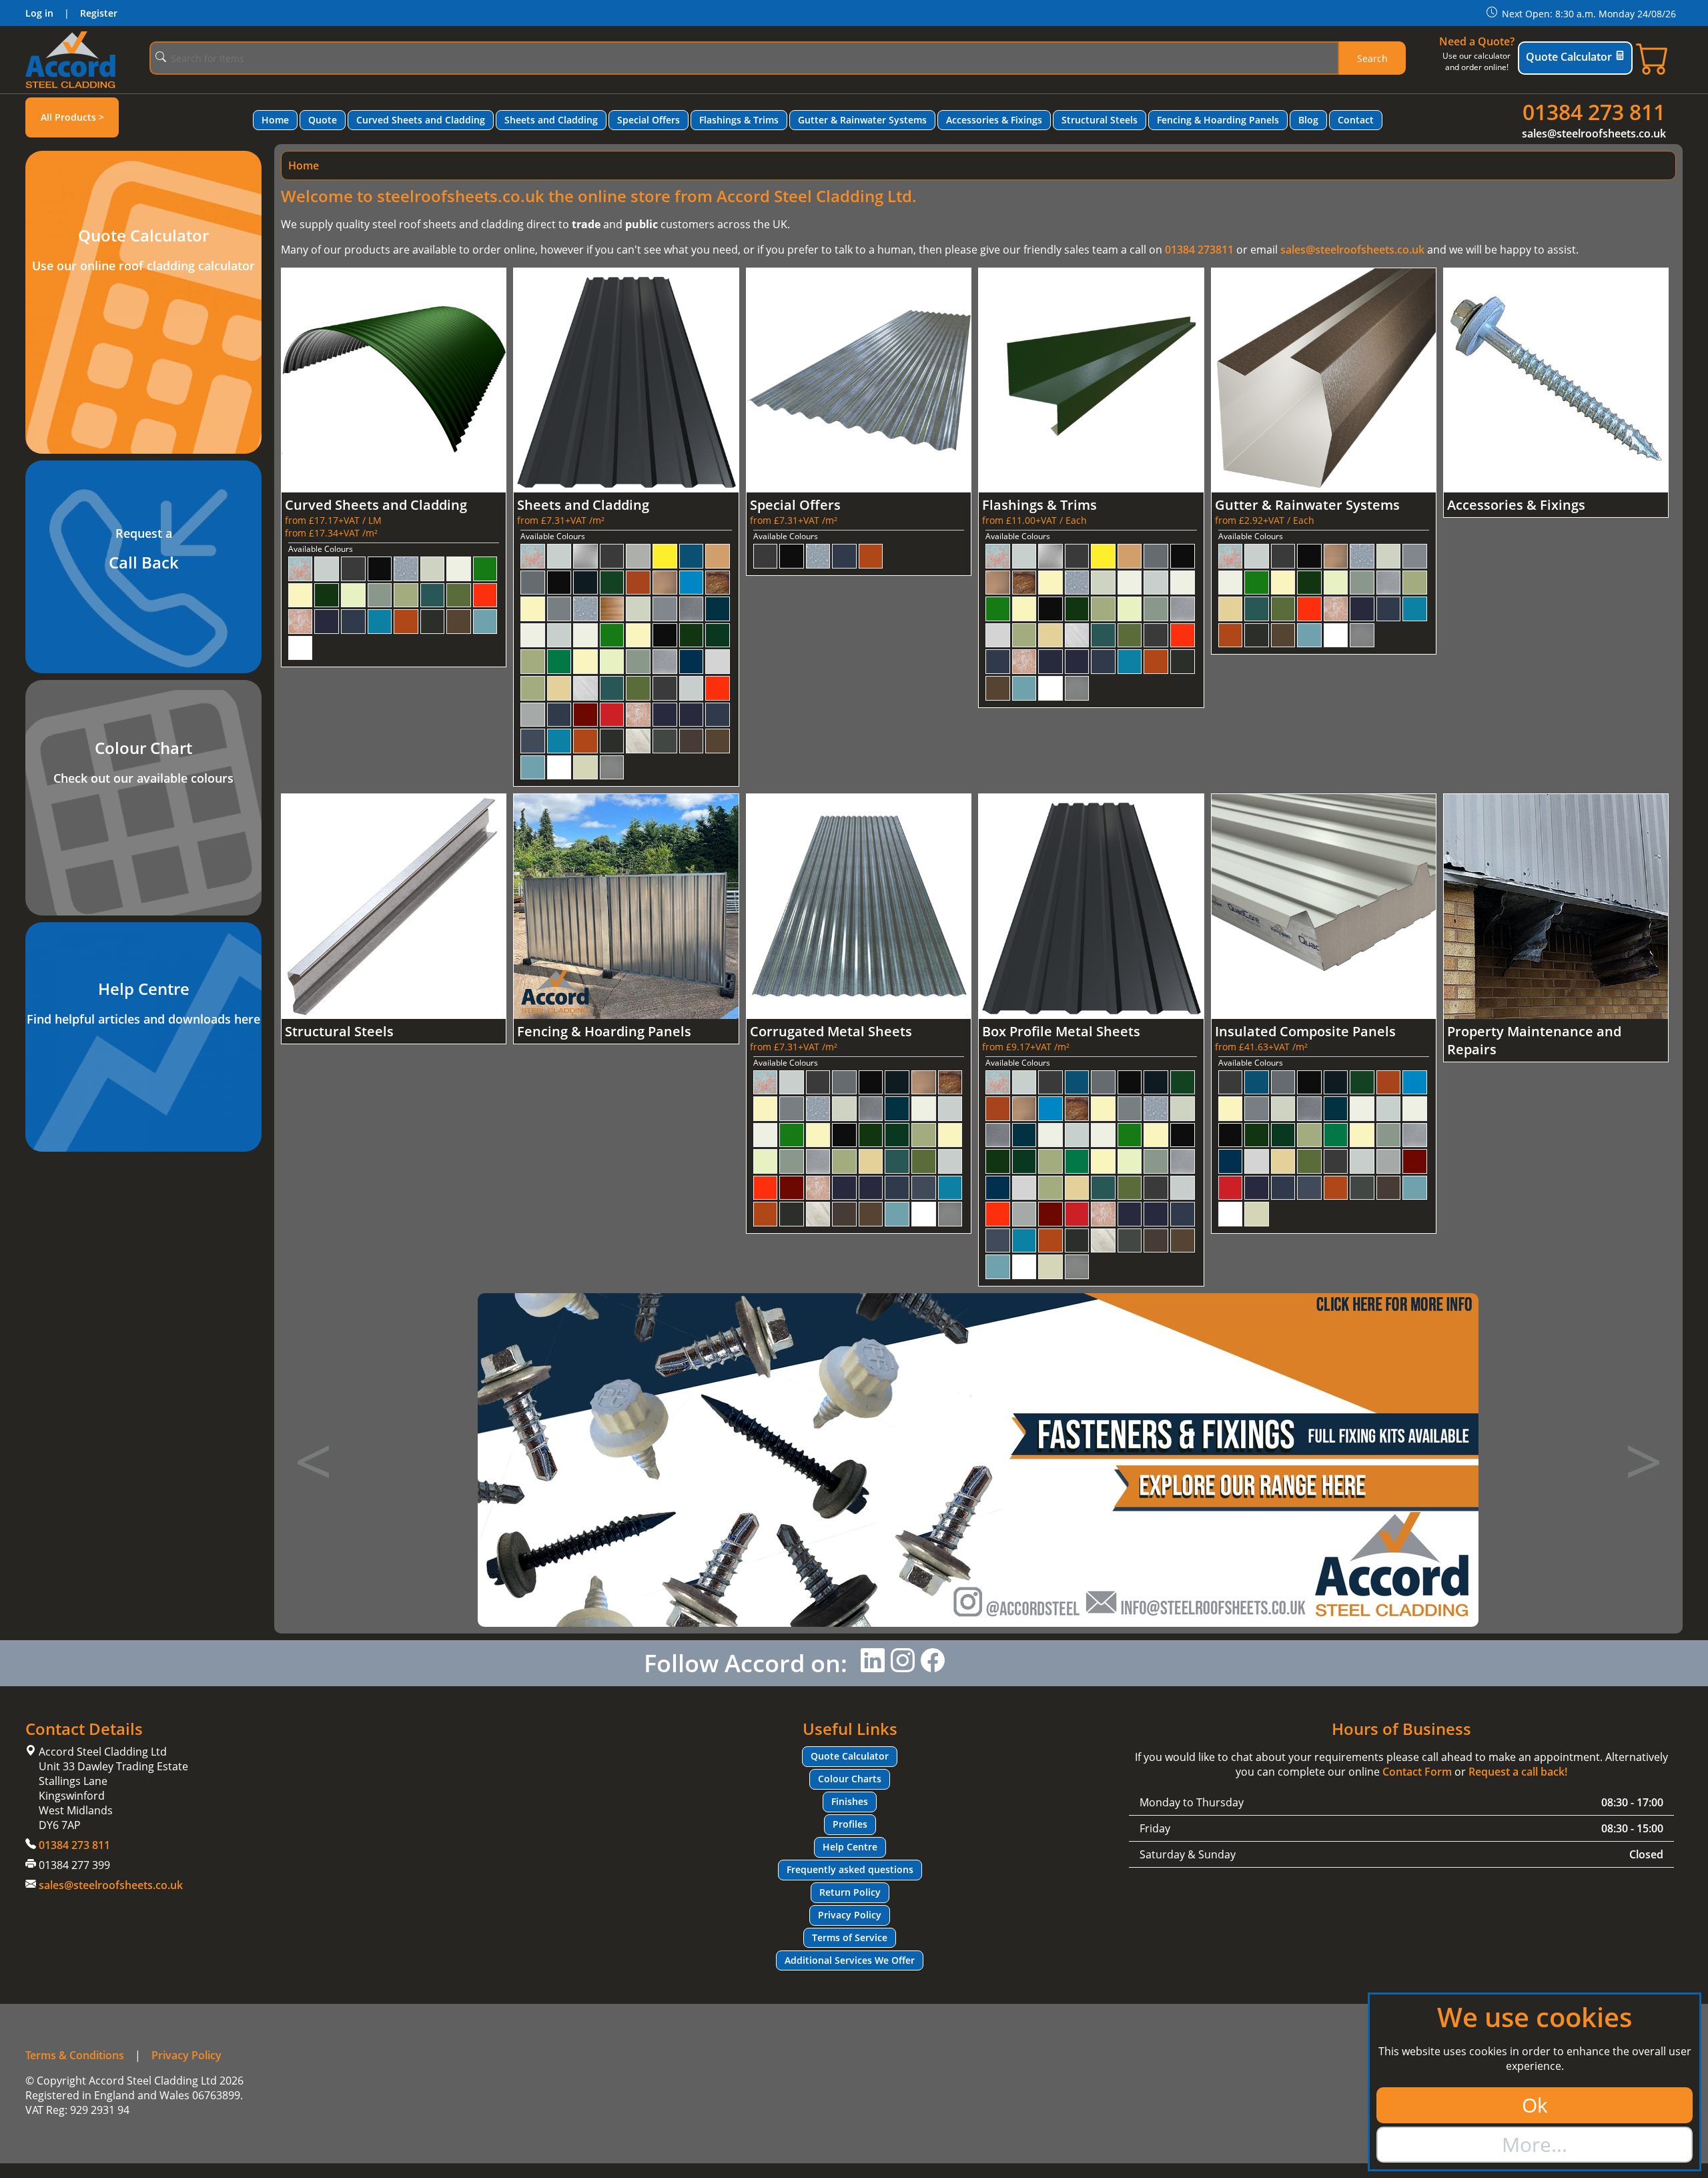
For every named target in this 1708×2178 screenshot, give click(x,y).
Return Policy (850, 1892)
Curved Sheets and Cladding (421, 120)
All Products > (72, 117)
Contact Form (1417, 1772)
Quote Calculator (1569, 57)
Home (275, 120)
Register (99, 13)
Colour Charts (850, 1779)
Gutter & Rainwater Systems (862, 120)
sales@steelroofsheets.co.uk (1594, 133)
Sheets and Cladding (551, 120)
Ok (1535, 2105)
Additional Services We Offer (850, 1960)
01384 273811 (1199, 250)
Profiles (850, 1824)
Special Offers (649, 120)
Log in (39, 13)
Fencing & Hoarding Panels (1218, 120)
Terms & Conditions (75, 2055)
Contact (1356, 120)
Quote (323, 120)
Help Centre (850, 1847)
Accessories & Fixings (994, 120)
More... (1535, 2144)
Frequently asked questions (850, 1869)
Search (1372, 58)
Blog (1308, 120)
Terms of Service (850, 1937)
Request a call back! (1518, 1772)
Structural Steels (1100, 120)
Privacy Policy (850, 1915)
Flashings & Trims (739, 120)
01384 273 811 (1594, 112)
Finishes (850, 1801)
